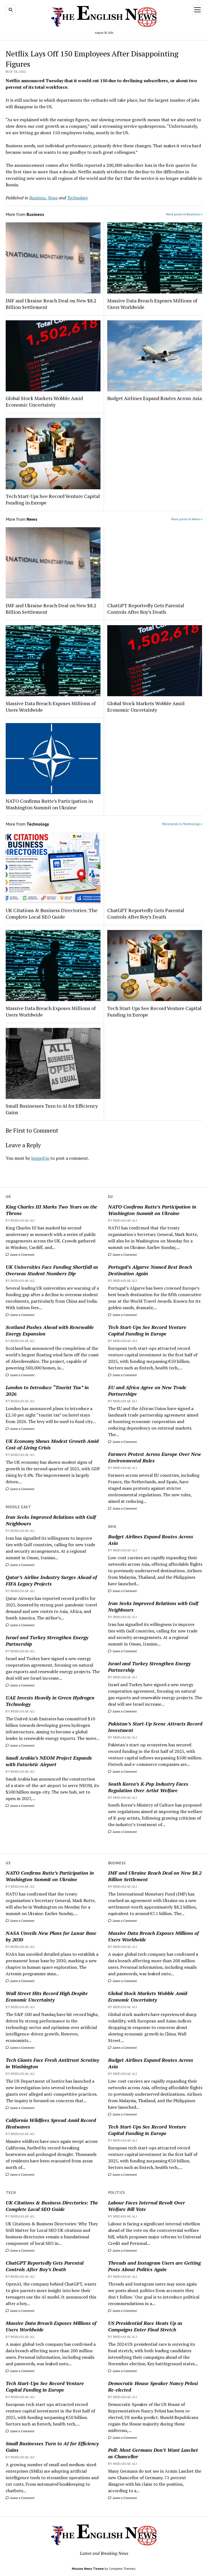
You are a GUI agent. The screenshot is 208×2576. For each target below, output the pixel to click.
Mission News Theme (88, 2569)
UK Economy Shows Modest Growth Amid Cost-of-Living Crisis (52, 1444)
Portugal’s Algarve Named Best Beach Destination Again (150, 1270)
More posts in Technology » (182, 824)
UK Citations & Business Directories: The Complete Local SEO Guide (52, 913)
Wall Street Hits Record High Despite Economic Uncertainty (47, 1996)
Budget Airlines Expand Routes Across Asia (151, 1540)
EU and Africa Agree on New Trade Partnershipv (147, 1391)
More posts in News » (187, 519)
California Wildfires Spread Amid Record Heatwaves (51, 2123)
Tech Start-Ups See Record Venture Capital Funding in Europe (147, 1330)
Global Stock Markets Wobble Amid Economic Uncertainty (44, 401)
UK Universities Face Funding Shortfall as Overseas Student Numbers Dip (52, 1270)
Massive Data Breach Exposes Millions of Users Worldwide (152, 304)
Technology (77, 198)
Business (37, 198)
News (53, 198)
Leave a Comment (22, 1255)
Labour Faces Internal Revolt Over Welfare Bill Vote (147, 2206)
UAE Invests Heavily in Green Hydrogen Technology (50, 1701)
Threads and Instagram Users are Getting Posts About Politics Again (154, 2266)
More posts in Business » (184, 214)
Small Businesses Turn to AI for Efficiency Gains (52, 1109)
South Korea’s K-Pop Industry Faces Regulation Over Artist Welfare (148, 1787)
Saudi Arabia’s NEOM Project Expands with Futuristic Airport (49, 1761)
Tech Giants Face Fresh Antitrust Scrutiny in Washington (52, 2063)
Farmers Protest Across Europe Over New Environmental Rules (155, 1457)
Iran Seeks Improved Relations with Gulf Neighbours (51, 1520)
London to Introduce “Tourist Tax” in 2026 (47, 1391)
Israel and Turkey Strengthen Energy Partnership (47, 1641)
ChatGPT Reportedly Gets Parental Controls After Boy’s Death (146, 609)
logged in (40, 1158)
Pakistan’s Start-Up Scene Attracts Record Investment (155, 1727)
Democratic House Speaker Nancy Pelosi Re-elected (153, 2386)
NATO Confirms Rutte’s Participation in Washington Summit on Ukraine (152, 1210)
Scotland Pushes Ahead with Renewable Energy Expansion (50, 1330)
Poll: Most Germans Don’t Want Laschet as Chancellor (153, 2453)
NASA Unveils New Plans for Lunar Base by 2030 (51, 1936)
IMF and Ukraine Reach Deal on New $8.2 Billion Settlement (51, 304)
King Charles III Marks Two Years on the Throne (51, 1210)
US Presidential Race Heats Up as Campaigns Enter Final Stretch (145, 2326)
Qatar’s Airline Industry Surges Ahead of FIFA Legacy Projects (51, 1580)
